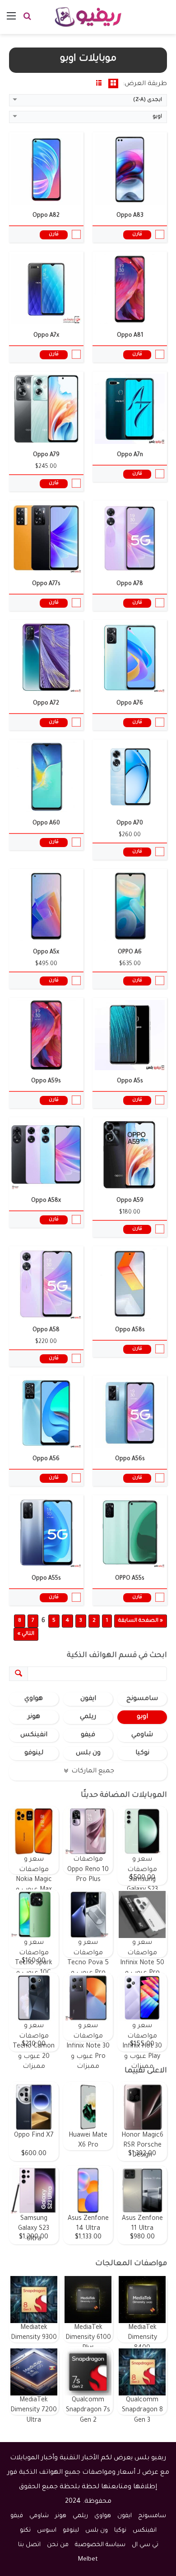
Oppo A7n (130, 455)
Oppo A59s (46, 1081)
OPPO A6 (130, 952)
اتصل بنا (29, 2545)
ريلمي (88, 1717)
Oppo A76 (130, 704)
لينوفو (34, 1753)
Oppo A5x (46, 952)
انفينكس (34, 1735)
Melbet (88, 2559)
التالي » (26, 1634)
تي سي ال (145, 2545)
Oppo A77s (46, 584)
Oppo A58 (46, 1330)
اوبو (142, 1717)
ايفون (88, 1699)
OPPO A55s (130, 1579)
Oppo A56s (130, 1459)
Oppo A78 (130, 584)
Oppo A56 (46, 1459)
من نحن (58, 2545)
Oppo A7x (46, 336)
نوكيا (142, 1753)
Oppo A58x (46, 1201)
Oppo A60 (46, 824)
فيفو (88, 1735)
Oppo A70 (130, 824)
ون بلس (88, 1753)
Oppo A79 (46, 455)
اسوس (47, 2531)
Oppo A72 (46, 704)
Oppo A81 (130, 336)
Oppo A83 (130, 216)
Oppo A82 (46, 216)
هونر (34, 1717)
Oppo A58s (130, 1330)
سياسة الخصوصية (100, 2545)
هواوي (34, 1699)
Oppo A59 (130, 1201)
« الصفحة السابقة (141, 1621)
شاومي (142, 1735)
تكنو (25, 2531)
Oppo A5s (130, 1081)
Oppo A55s (46, 1579)
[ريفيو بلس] (88, 17)
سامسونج (142, 1699)
